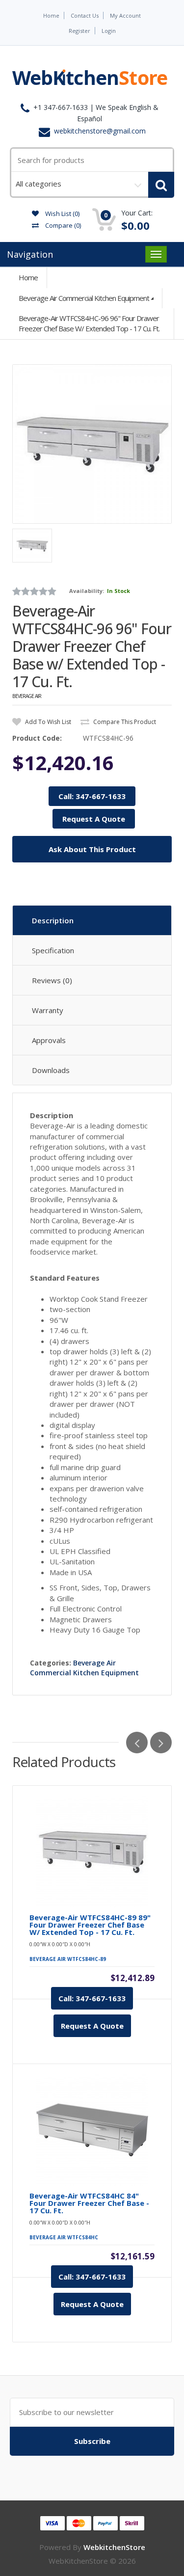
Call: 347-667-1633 (92, 796)
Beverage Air (27, 696)
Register (79, 31)
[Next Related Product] (161, 1743)
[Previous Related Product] (137, 1743)
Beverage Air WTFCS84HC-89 (68, 1959)
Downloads (51, 1070)
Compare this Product (124, 722)
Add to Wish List (47, 722)
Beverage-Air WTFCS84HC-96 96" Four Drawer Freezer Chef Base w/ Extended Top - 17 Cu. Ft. (89, 323)
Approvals (49, 1040)
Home (51, 15)
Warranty (48, 1010)
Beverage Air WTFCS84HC (64, 2237)
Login (109, 31)
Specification (53, 950)
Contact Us (85, 15)
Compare (62, 225)
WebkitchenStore (114, 2547)
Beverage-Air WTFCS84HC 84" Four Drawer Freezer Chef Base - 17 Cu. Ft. (89, 2203)
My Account (125, 15)
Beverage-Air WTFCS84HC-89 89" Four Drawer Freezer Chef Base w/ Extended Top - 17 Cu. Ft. (90, 1925)
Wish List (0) (62, 214)
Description (53, 920)
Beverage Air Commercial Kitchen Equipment (84, 298)
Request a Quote (92, 2026)
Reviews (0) (52, 980)
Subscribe (92, 2441)
